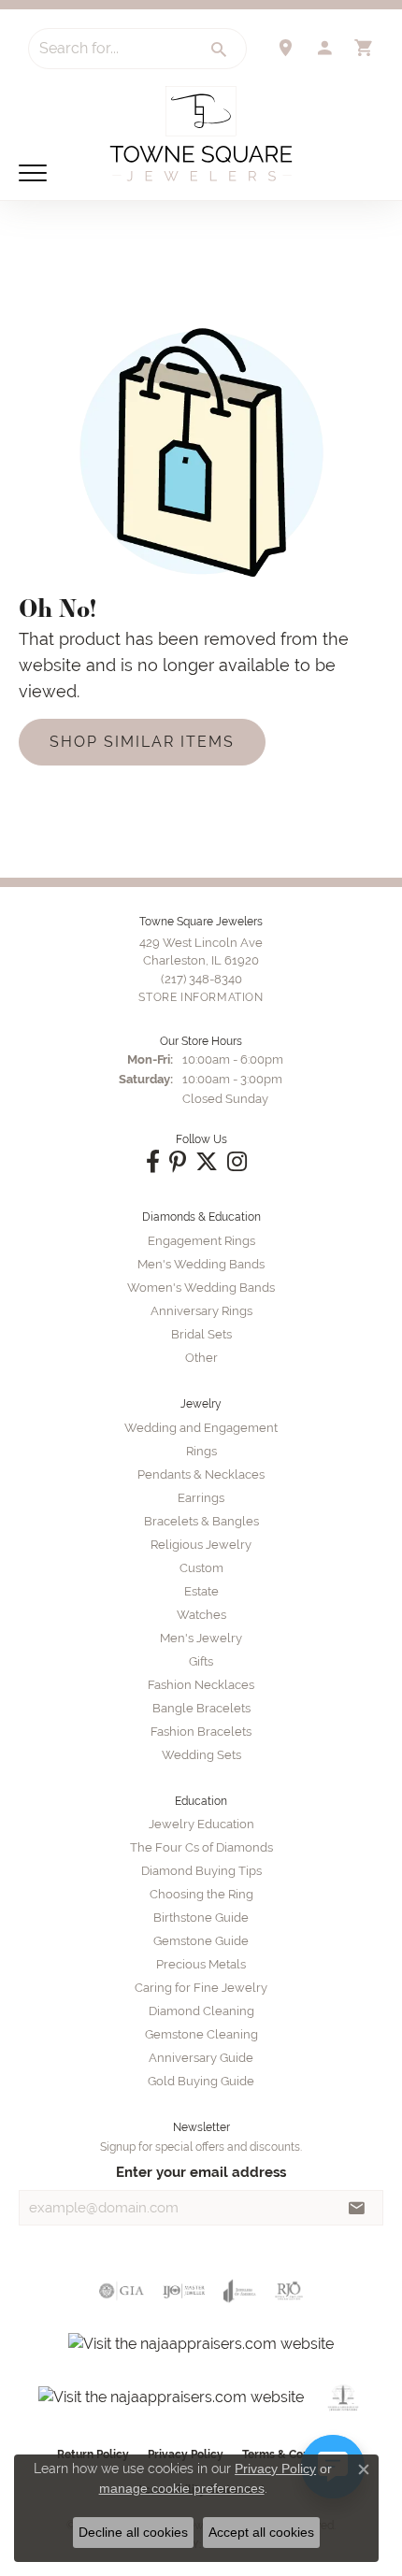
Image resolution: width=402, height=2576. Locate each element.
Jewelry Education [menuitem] (201, 1824)
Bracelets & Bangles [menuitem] (201, 1521)
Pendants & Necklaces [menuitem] (201, 1474)
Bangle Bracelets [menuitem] (201, 1708)
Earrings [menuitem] (201, 1498)
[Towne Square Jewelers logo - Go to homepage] (201, 134)
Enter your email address (201, 2172)
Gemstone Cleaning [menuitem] (201, 2034)
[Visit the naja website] (344, 2397)
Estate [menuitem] (201, 1591)
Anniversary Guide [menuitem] (201, 2058)
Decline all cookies (133, 2532)
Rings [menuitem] (201, 1451)
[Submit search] (220, 50)
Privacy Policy (275, 2469)
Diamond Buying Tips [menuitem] (201, 1871)
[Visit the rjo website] (289, 2291)
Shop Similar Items (142, 742)
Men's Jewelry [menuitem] (201, 1638)
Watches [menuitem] (201, 1615)
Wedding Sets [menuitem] (201, 1755)
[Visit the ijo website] (184, 2291)
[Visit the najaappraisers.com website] (201, 2344)
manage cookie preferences (182, 2488)
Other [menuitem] (201, 1358)
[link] (285, 48)
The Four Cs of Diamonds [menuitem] (201, 1847)
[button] (324, 48)
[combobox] (111, 49)
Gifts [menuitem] (201, 1661)
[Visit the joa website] (240, 2291)
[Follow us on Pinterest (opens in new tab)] (178, 1162)
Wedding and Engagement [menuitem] (201, 1428)
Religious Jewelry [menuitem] (201, 1545)
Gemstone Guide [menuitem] (201, 1941)
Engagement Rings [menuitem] (201, 1241)
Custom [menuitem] (201, 1568)
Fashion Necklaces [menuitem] (201, 1685)
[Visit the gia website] (122, 2291)
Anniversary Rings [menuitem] (201, 1311)
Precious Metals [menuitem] (201, 1964)
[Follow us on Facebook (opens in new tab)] (153, 1162)
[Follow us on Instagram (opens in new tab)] (237, 1162)
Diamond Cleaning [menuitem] (201, 2011)
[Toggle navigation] (33, 173)
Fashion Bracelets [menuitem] (201, 1732)
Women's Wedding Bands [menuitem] (201, 1288)
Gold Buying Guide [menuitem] (201, 2081)
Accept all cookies (261, 2532)
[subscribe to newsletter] (357, 2208)
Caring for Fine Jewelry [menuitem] (201, 1988)
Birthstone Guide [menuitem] (201, 1918)
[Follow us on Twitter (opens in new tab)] (207, 1162)
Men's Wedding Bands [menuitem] (201, 1264)
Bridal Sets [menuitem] (201, 1334)
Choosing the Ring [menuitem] (201, 1894)
